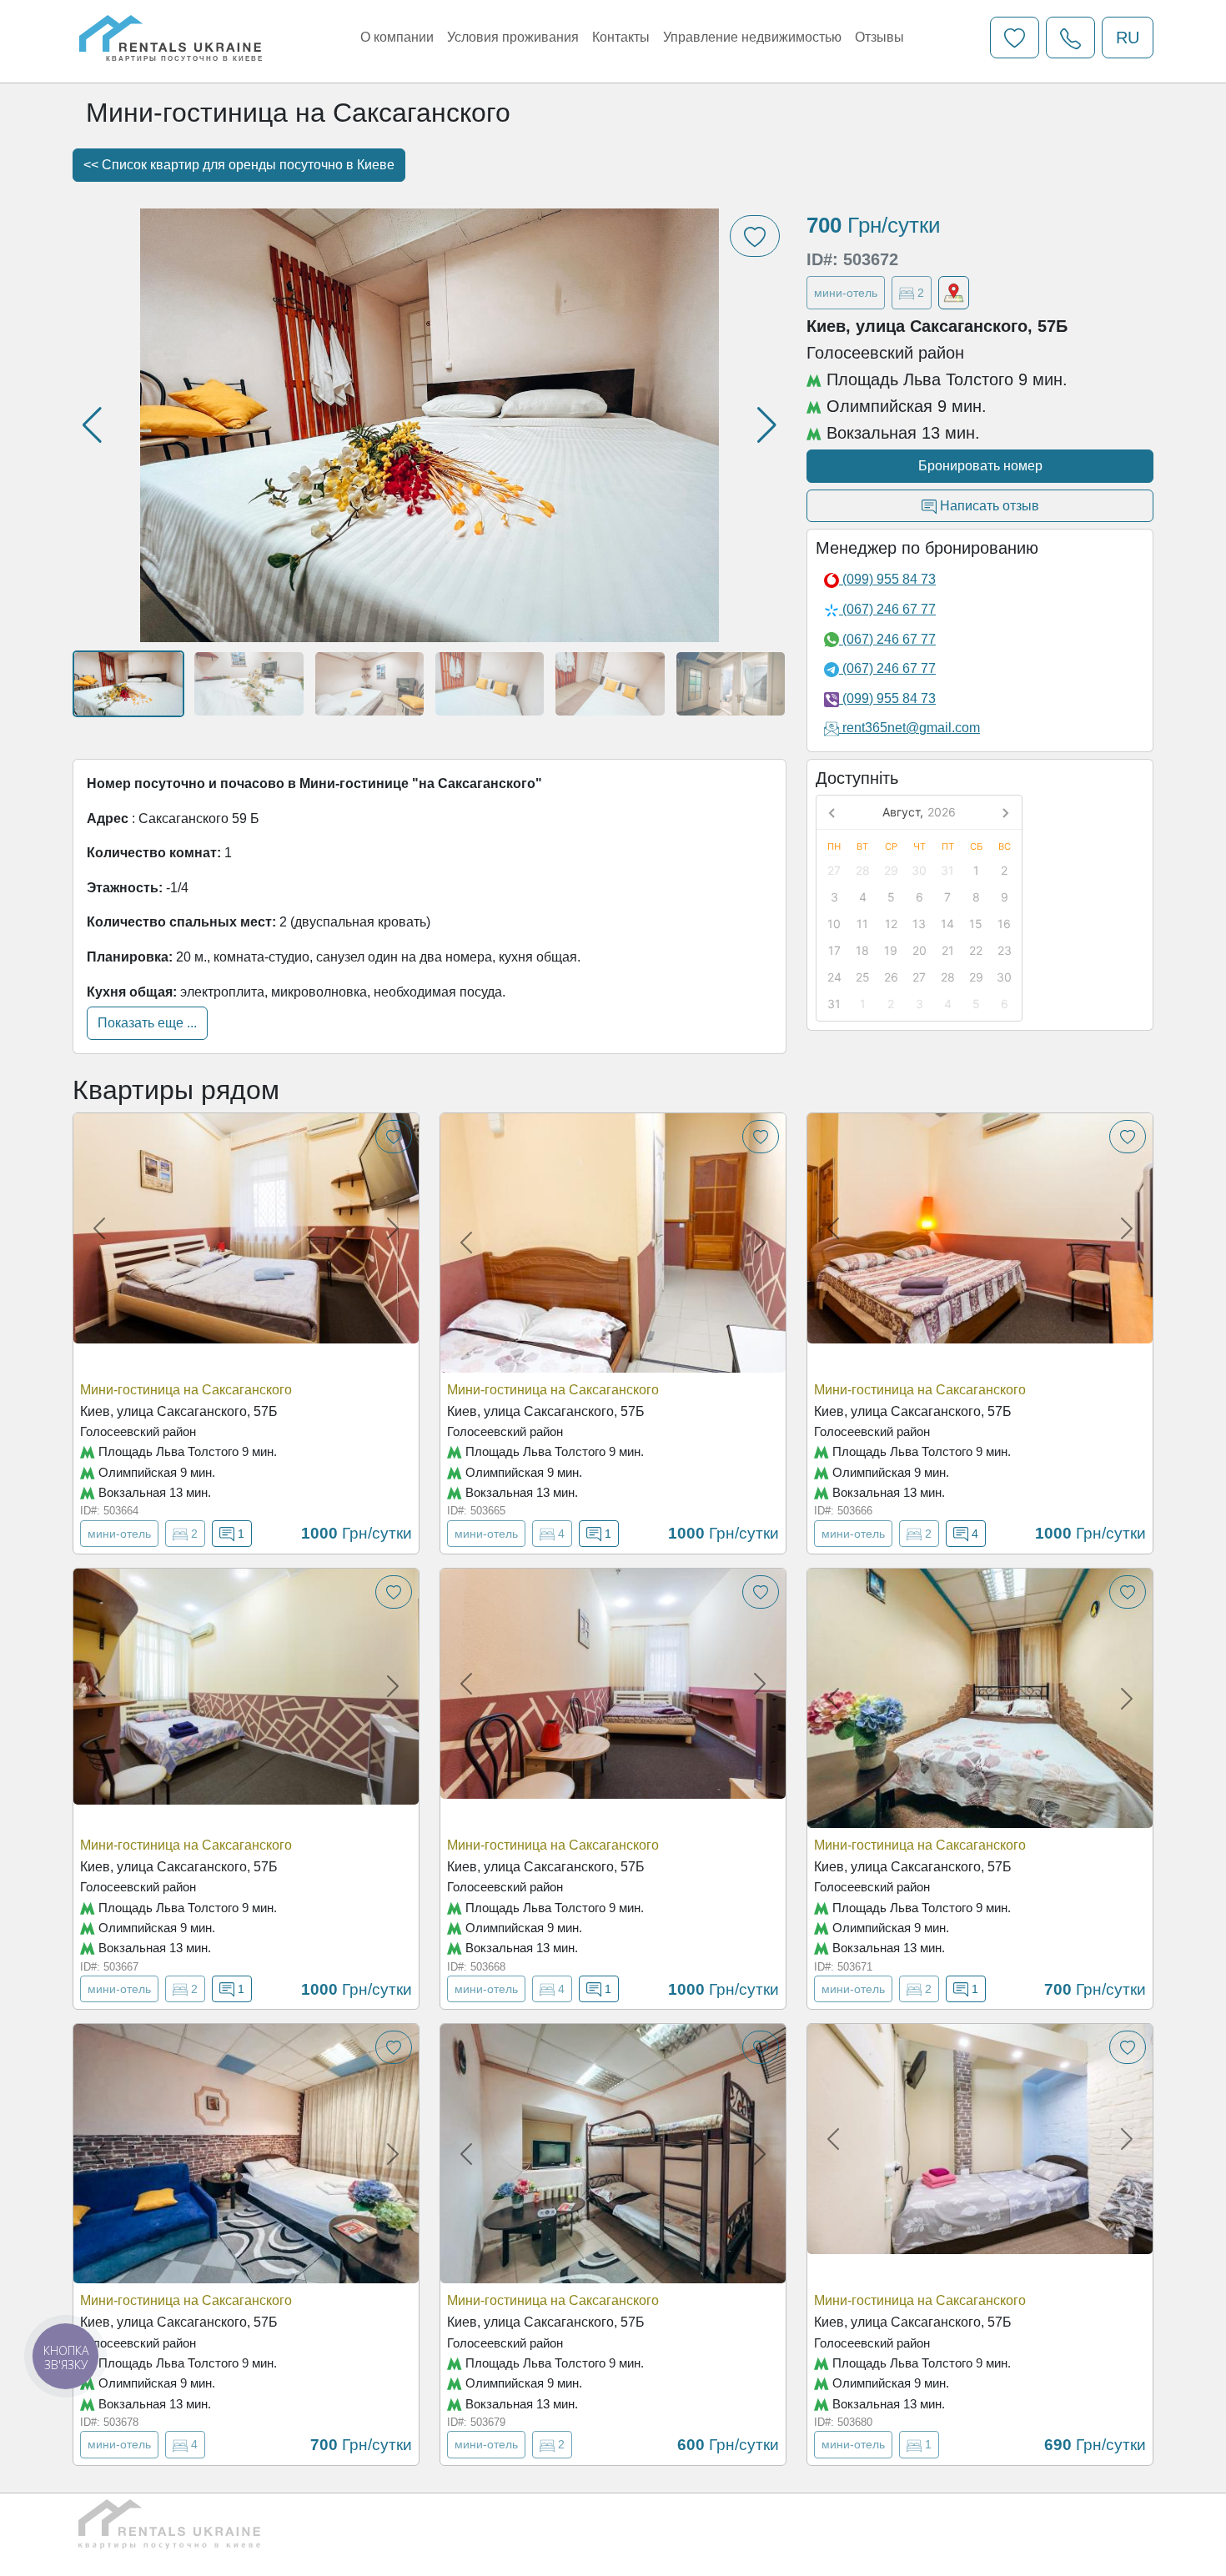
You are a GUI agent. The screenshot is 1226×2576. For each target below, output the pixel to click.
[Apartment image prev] (99, 1228)
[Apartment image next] (393, 1228)
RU (1128, 38)
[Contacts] (1070, 38)
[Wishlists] (1015, 38)
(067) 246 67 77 (887, 609)
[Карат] (954, 293)
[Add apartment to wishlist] (394, 1137)
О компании (397, 37)
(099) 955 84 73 (887, 579)
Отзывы (879, 37)
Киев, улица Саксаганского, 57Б (179, 1411)
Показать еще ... (147, 1023)
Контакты (621, 37)
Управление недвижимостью (752, 37)
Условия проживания (513, 37)
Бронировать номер (980, 466)
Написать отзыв (988, 506)
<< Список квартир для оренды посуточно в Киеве (239, 165)
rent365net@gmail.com (911, 728)
